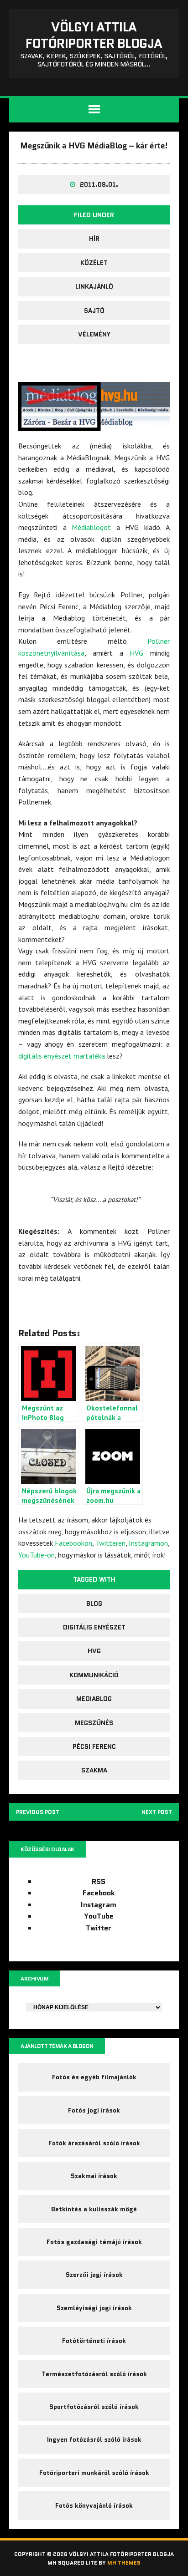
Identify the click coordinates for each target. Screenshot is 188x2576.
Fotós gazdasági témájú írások (94, 2242)
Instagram (99, 1905)
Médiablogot (91, 527)
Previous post (38, 1812)
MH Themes (124, 2563)
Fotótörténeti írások (94, 2341)
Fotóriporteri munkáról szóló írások (94, 2473)
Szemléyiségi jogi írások (94, 2308)
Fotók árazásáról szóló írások (94, 2143)
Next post (157, 1812)
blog (94, 1604)
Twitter (99, 1928)
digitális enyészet (94, 1627)
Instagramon (148, 1543)
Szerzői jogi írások (94, 2275)
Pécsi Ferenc (94, 1746)
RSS (99, 1881)
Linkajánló (94, 286)
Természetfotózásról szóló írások (94, 2374)
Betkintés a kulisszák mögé (94, 2209)
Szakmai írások (94, 2176)
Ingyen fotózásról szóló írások (94, 2439)
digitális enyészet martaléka (62, 1056)
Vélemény (94, 334)
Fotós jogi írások (94, 2110)
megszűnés (94, 1723)
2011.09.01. (99, 184)
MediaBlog (94, 1699)
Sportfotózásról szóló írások (94, 2407)
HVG (136, 653)
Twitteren (110, 1543)
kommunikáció (94, 1675)
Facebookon (73, 1543)
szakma (94, 1770)
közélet (94, 263)
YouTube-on (37, 1555)
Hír (94, 239)
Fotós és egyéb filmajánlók (94, 2077)
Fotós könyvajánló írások (94, 2505)
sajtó (94, 311)
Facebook (99, 1893)
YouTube (99, 1916)
